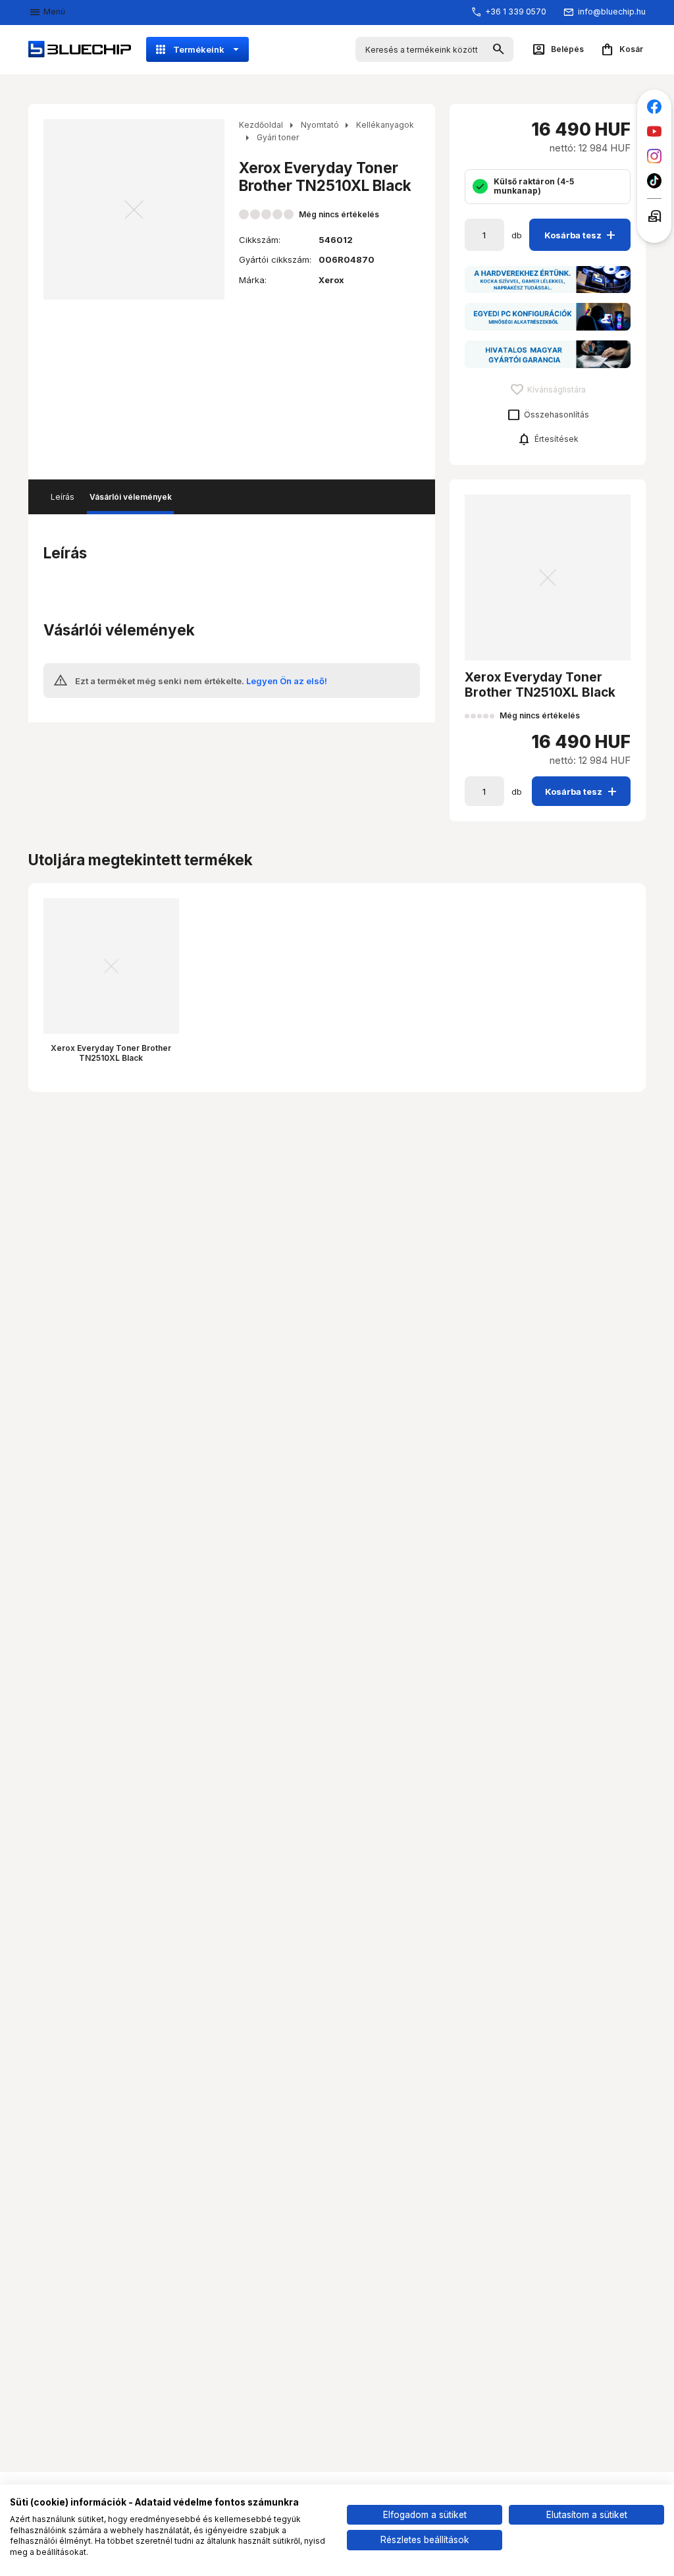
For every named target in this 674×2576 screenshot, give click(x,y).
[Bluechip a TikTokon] (655, 181)
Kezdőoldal (261, 125)
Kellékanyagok (385, 125)
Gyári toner (278, 137)
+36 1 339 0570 (516, 12)
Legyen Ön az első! (287, 681)
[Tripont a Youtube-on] (655, 131)
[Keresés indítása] (499, 50)
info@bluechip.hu (612, 12)
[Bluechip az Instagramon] (655, 156)
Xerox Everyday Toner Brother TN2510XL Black (111, 1053)
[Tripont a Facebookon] (655, 107)
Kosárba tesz (582, 235)
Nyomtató (320, 125)
